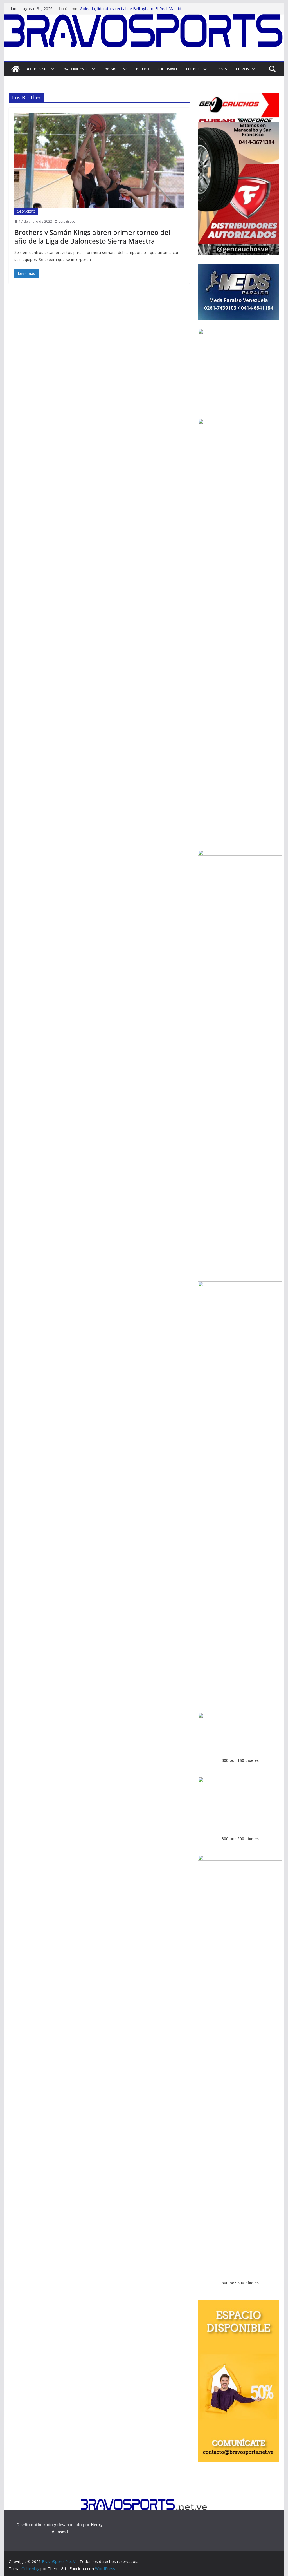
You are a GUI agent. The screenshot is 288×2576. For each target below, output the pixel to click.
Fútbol (193, 69)
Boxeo (143, 69)
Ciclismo (168, 69)
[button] (51, 69)
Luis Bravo (67, 221)
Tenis (221, 69)
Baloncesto (76, 69)
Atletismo (38, 69)
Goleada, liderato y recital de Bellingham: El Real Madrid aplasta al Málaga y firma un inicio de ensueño (130, 11)
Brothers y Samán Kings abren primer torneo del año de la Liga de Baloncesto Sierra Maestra (92, 236)
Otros (243, 69)
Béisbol (113, 69)
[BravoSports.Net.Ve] (144, 18)
